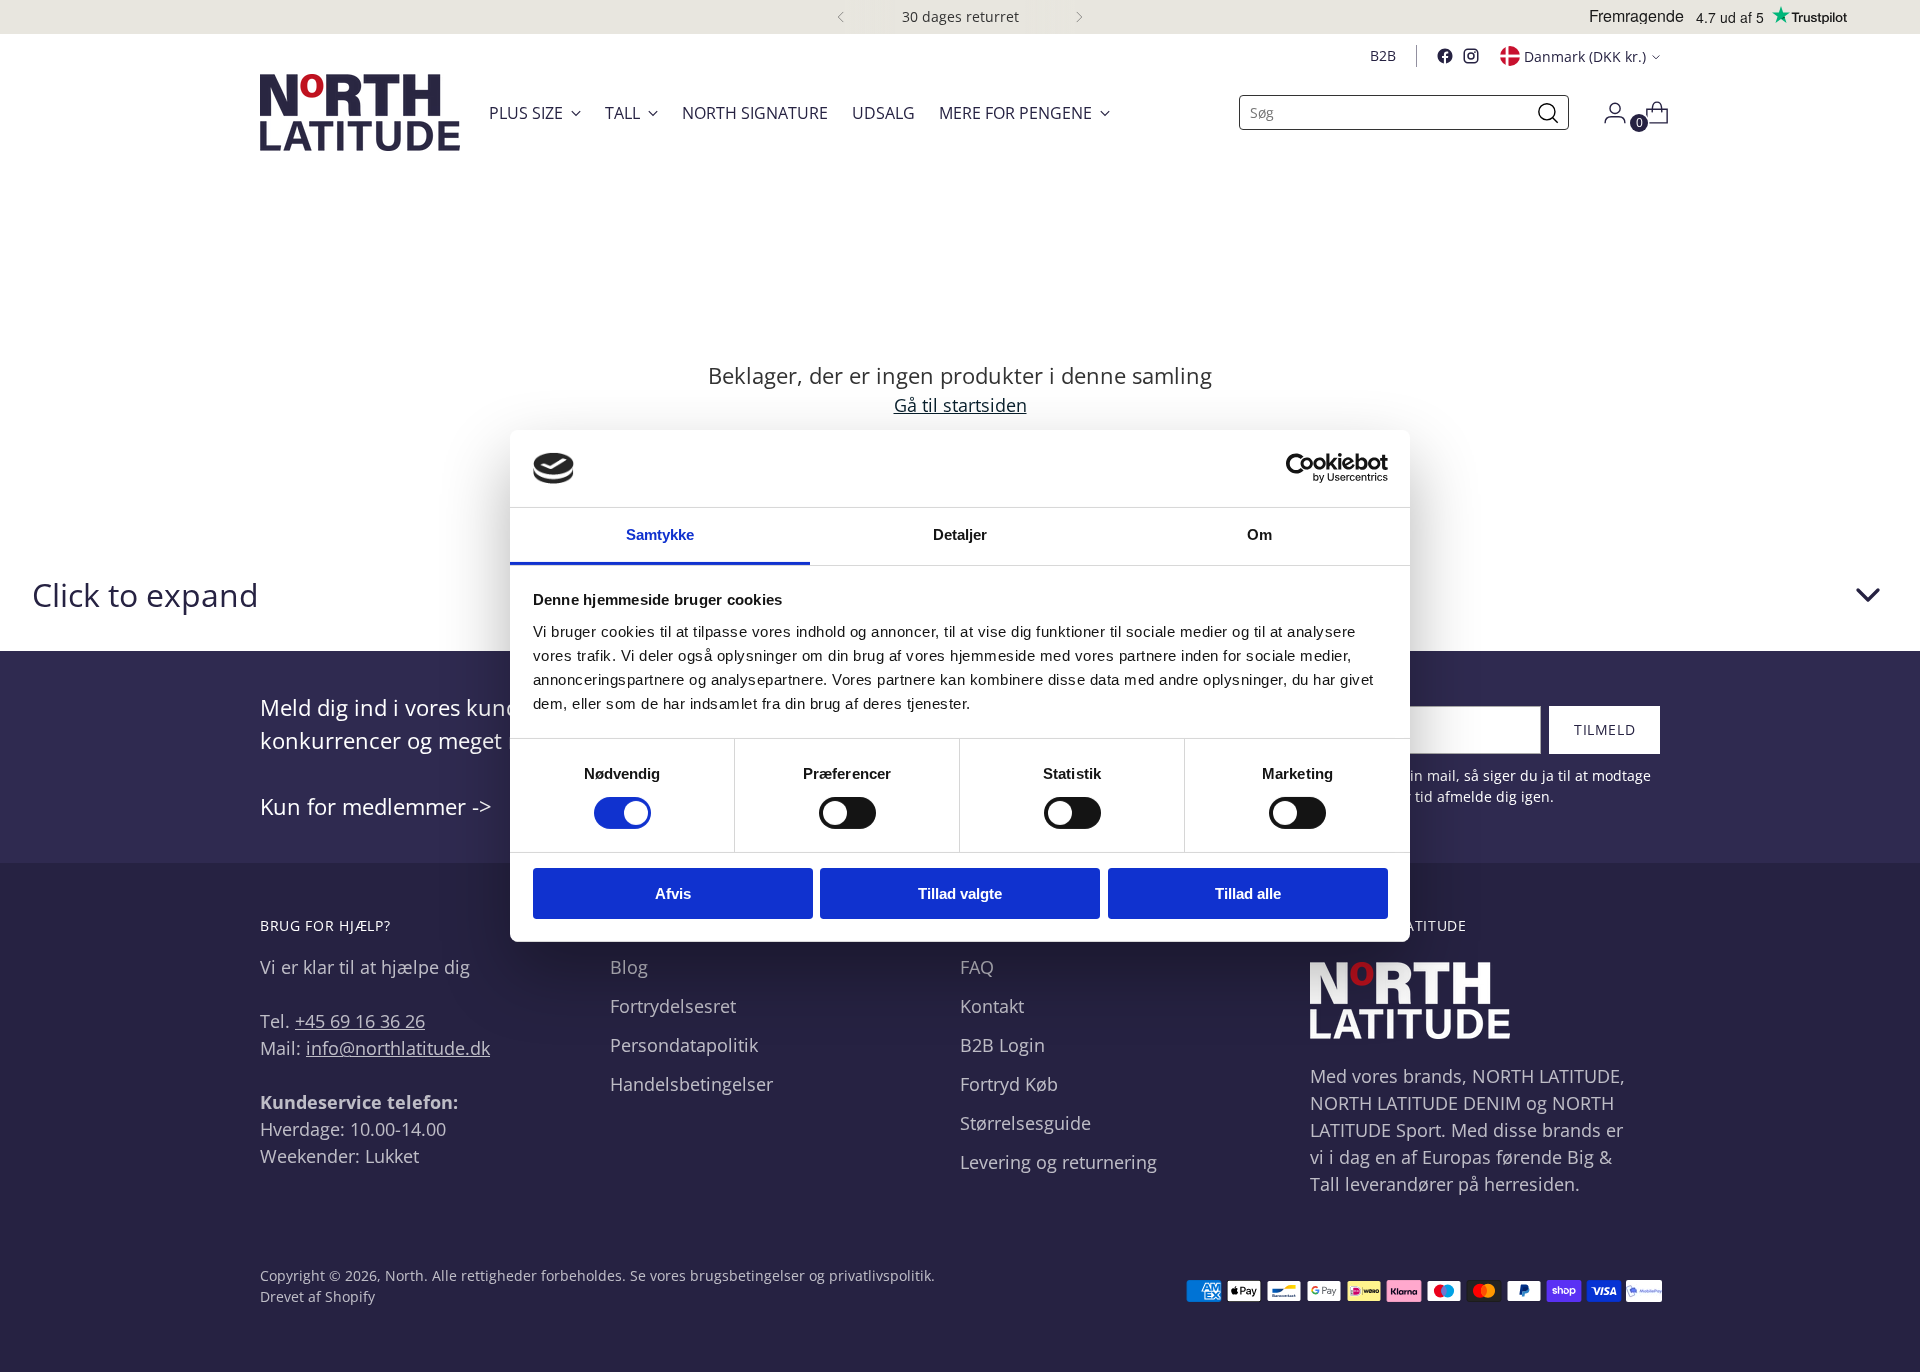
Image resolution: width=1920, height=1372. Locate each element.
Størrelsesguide (1025, 1123)
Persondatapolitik (684, 1045)
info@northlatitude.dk (398, 1048)
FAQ (977, 967)
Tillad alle (1248, 893)
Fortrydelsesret (673, 1006)
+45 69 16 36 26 (360, 1021)
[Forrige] (841, 17)
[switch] (847, 813)
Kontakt (992, 1006)
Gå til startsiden (960, 405)
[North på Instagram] (1471, 56)
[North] (360, 112)
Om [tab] (1259, 534)
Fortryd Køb (1009, 1084)
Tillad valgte (960, 893)
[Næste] (1079, 17)
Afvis (673, 893)
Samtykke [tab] (660, 534)
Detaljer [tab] (960, 534)
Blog (629, 967)
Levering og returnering (1058, 1162)
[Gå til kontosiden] (1607, 113)
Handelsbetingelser (691, 1084)
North (404, 1275)
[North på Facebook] (1445, 56)
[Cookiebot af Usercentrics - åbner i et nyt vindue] (1300, 468)
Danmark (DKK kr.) (1585, 56)
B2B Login (1002, 1045)
